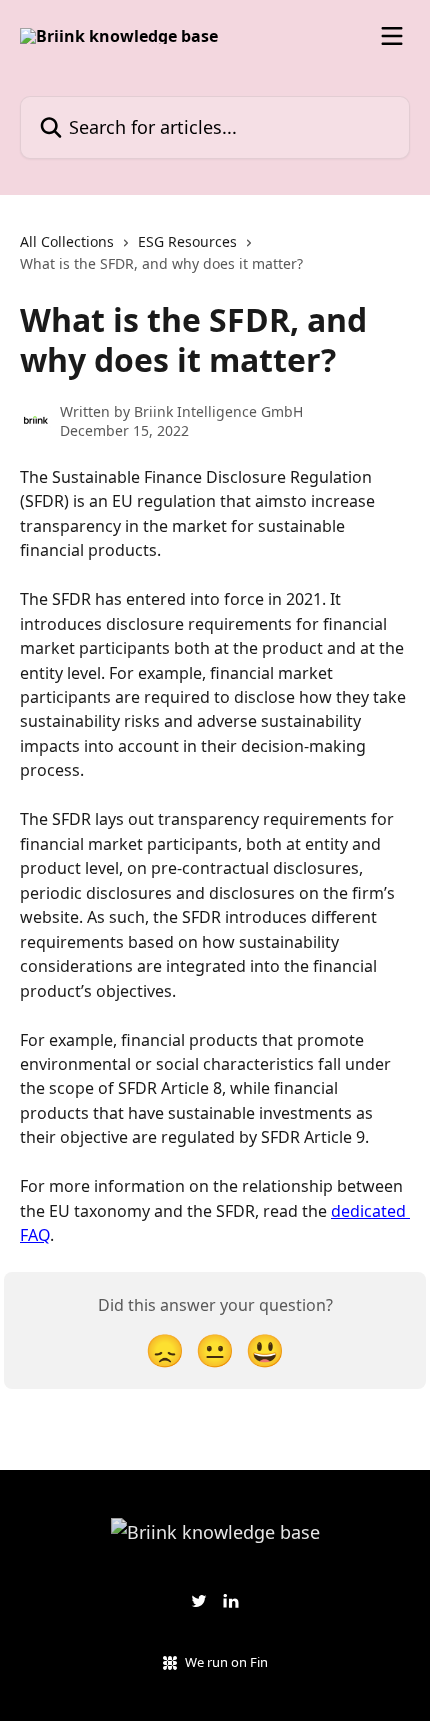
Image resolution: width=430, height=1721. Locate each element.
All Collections (67, 241)
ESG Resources (187, 241)
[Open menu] (392, 36)
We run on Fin (226, 1662)
